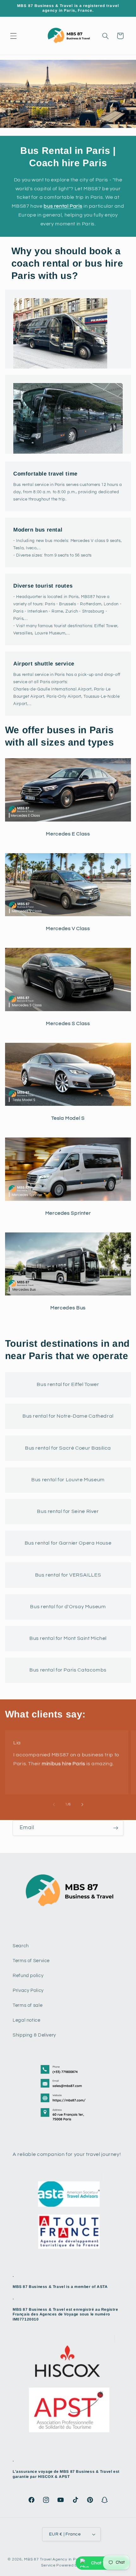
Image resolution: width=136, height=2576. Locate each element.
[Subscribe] (116, 1828)
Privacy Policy (28, 1990)
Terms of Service (31, 1961)
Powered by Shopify (75, 2565)
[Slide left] (54, 1804)
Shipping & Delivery (34, 2035)
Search (21, 1946)
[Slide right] (82, 1804)
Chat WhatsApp (108, 2563)
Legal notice (27, 2020)
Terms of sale (28, 2005)
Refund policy (28, 1976)
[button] (13, 36)
